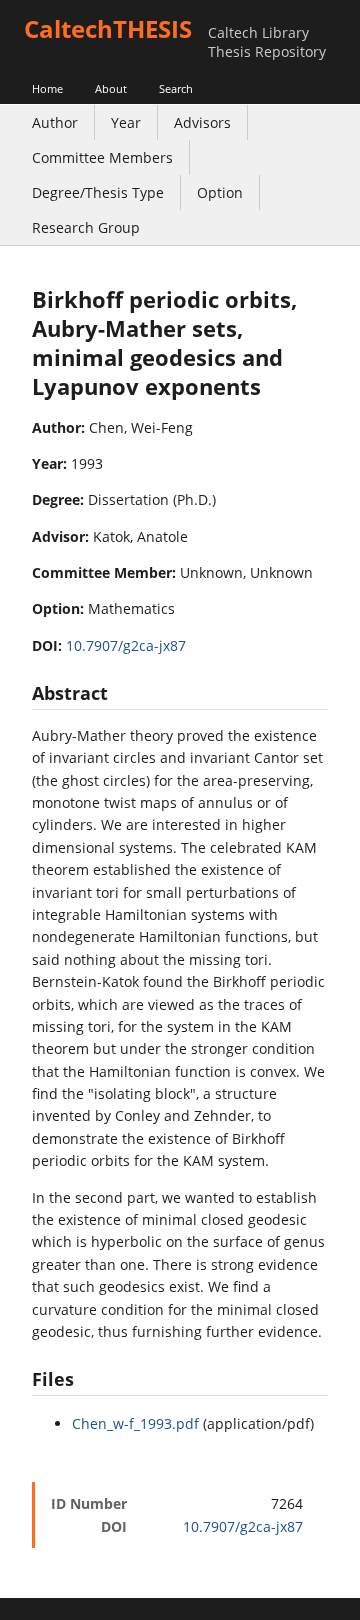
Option (220, 192)
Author (55, 122)
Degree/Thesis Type (98, 192)
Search (176, 88)
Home (47, 88)
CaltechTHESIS (108, 28)
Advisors (202, 122)
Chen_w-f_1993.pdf (135, 1423)
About (111, 88)
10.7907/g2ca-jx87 (126, 645)
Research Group (86, 227)
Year (126, 122)
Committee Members (102, 157)
